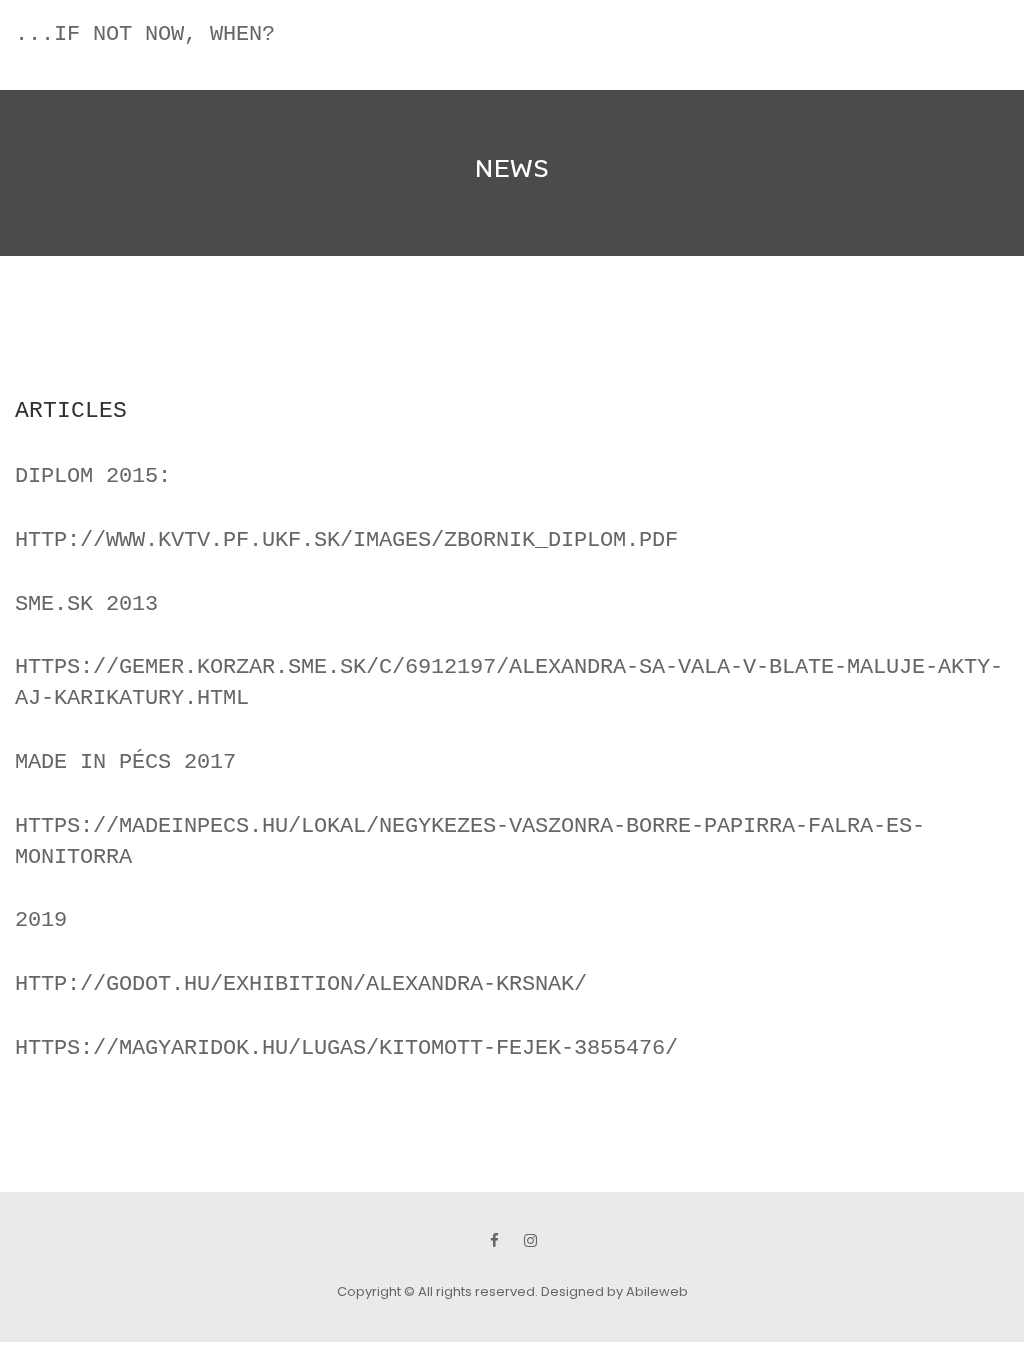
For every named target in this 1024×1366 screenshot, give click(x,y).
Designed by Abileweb (614, 1291)
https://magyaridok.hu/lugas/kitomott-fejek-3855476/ (346, 1048)
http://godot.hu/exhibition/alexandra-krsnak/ (301, 984)
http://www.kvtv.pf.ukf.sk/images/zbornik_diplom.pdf (346, 540)
